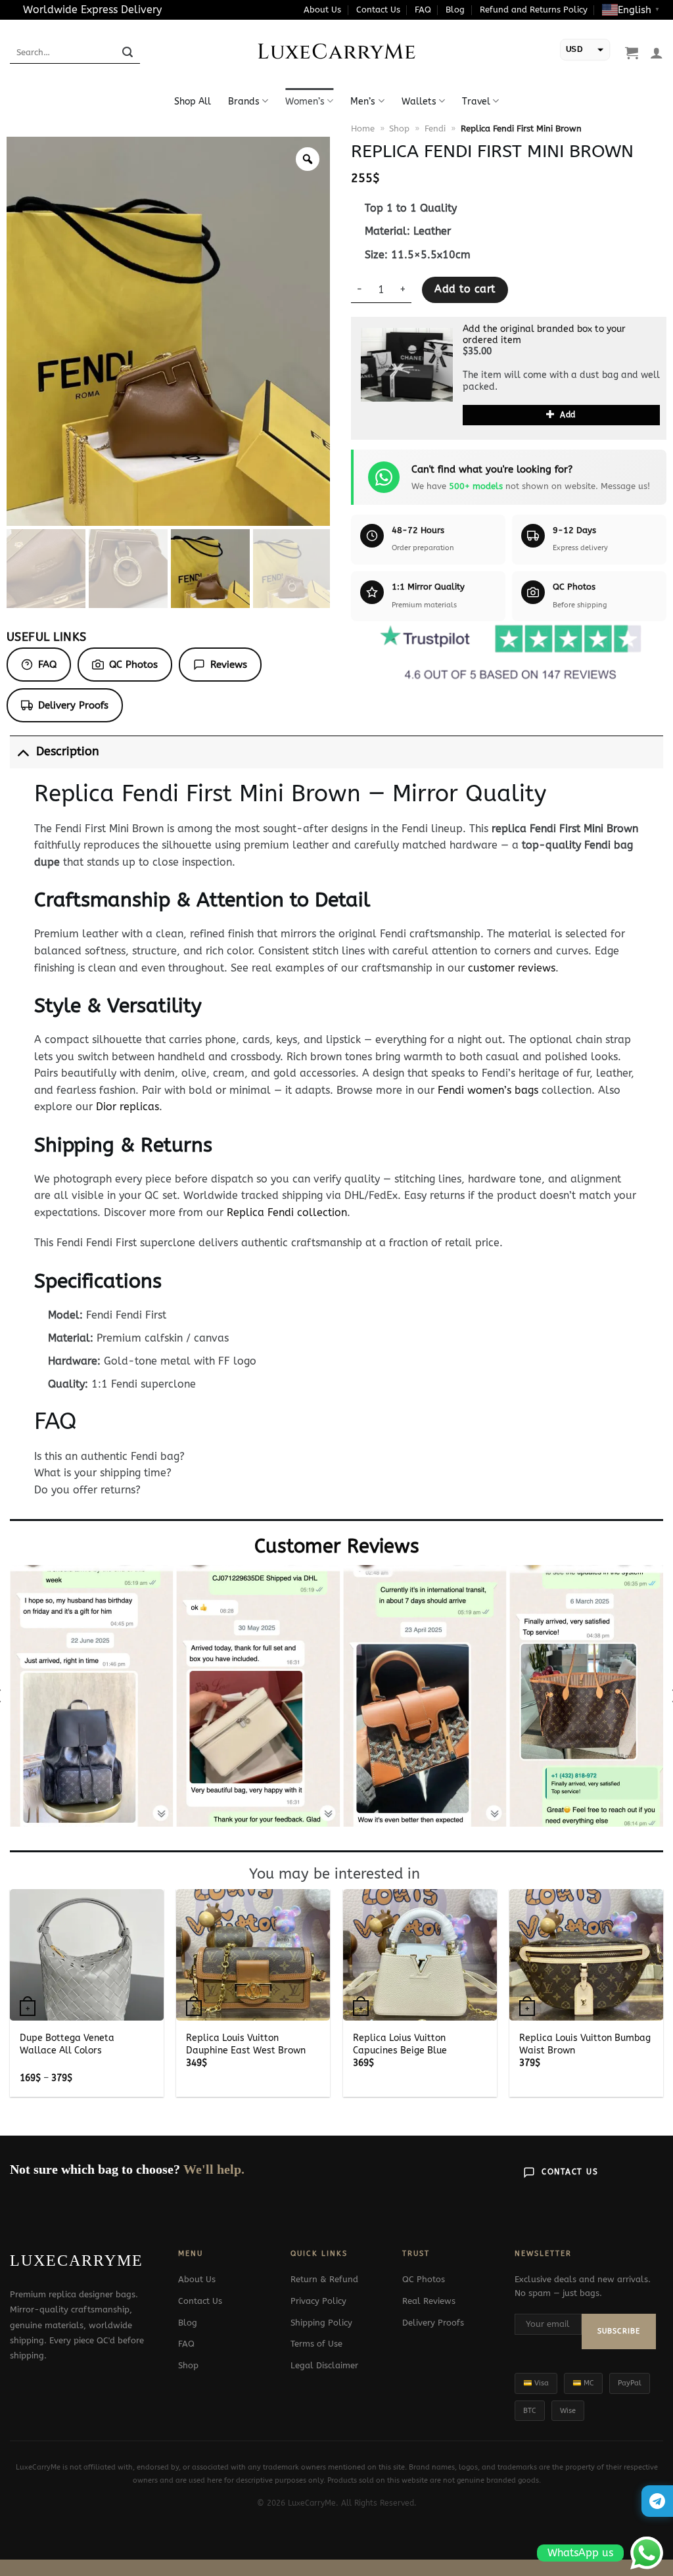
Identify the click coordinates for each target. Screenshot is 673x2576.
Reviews (229, 665)
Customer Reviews (337, 1546)
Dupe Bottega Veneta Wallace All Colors (67, 2044)
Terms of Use (316, 2344)
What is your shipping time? (103, 1473)
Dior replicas (128, 1107)
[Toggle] (23, 752)
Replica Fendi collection (287, 1212)
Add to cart (465, 289)
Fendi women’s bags (488, 1090)
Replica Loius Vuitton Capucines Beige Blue (400, 2044)
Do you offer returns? (87, 1490)
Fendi (435, 129)
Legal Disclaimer (324, 2365)
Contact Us (378, 10)
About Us (322, 10)
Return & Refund (324, 2279)
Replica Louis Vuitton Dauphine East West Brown (246, 2044)
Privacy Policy (318, 2301)
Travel (476, 102)
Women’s (305, 102)
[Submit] (128, 53)
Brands (244, 102)
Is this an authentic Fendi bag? (109, 1456)
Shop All (193, 102)
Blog (455, 10)
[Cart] (632, 53)
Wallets (419, 102)
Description (68, 752)
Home (363, 129)
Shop (399, 129)
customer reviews (512, 968)
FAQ (423, 10)
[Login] (657, 53)
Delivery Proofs (73, 705)
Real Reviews (429, 2301)
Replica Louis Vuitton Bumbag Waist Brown (585, 2044)
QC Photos (133, 665)
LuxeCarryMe (337, 53)
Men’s (363, 102)
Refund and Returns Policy (534, 10)
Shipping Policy (321, 2323)
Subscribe (619, 2331)
